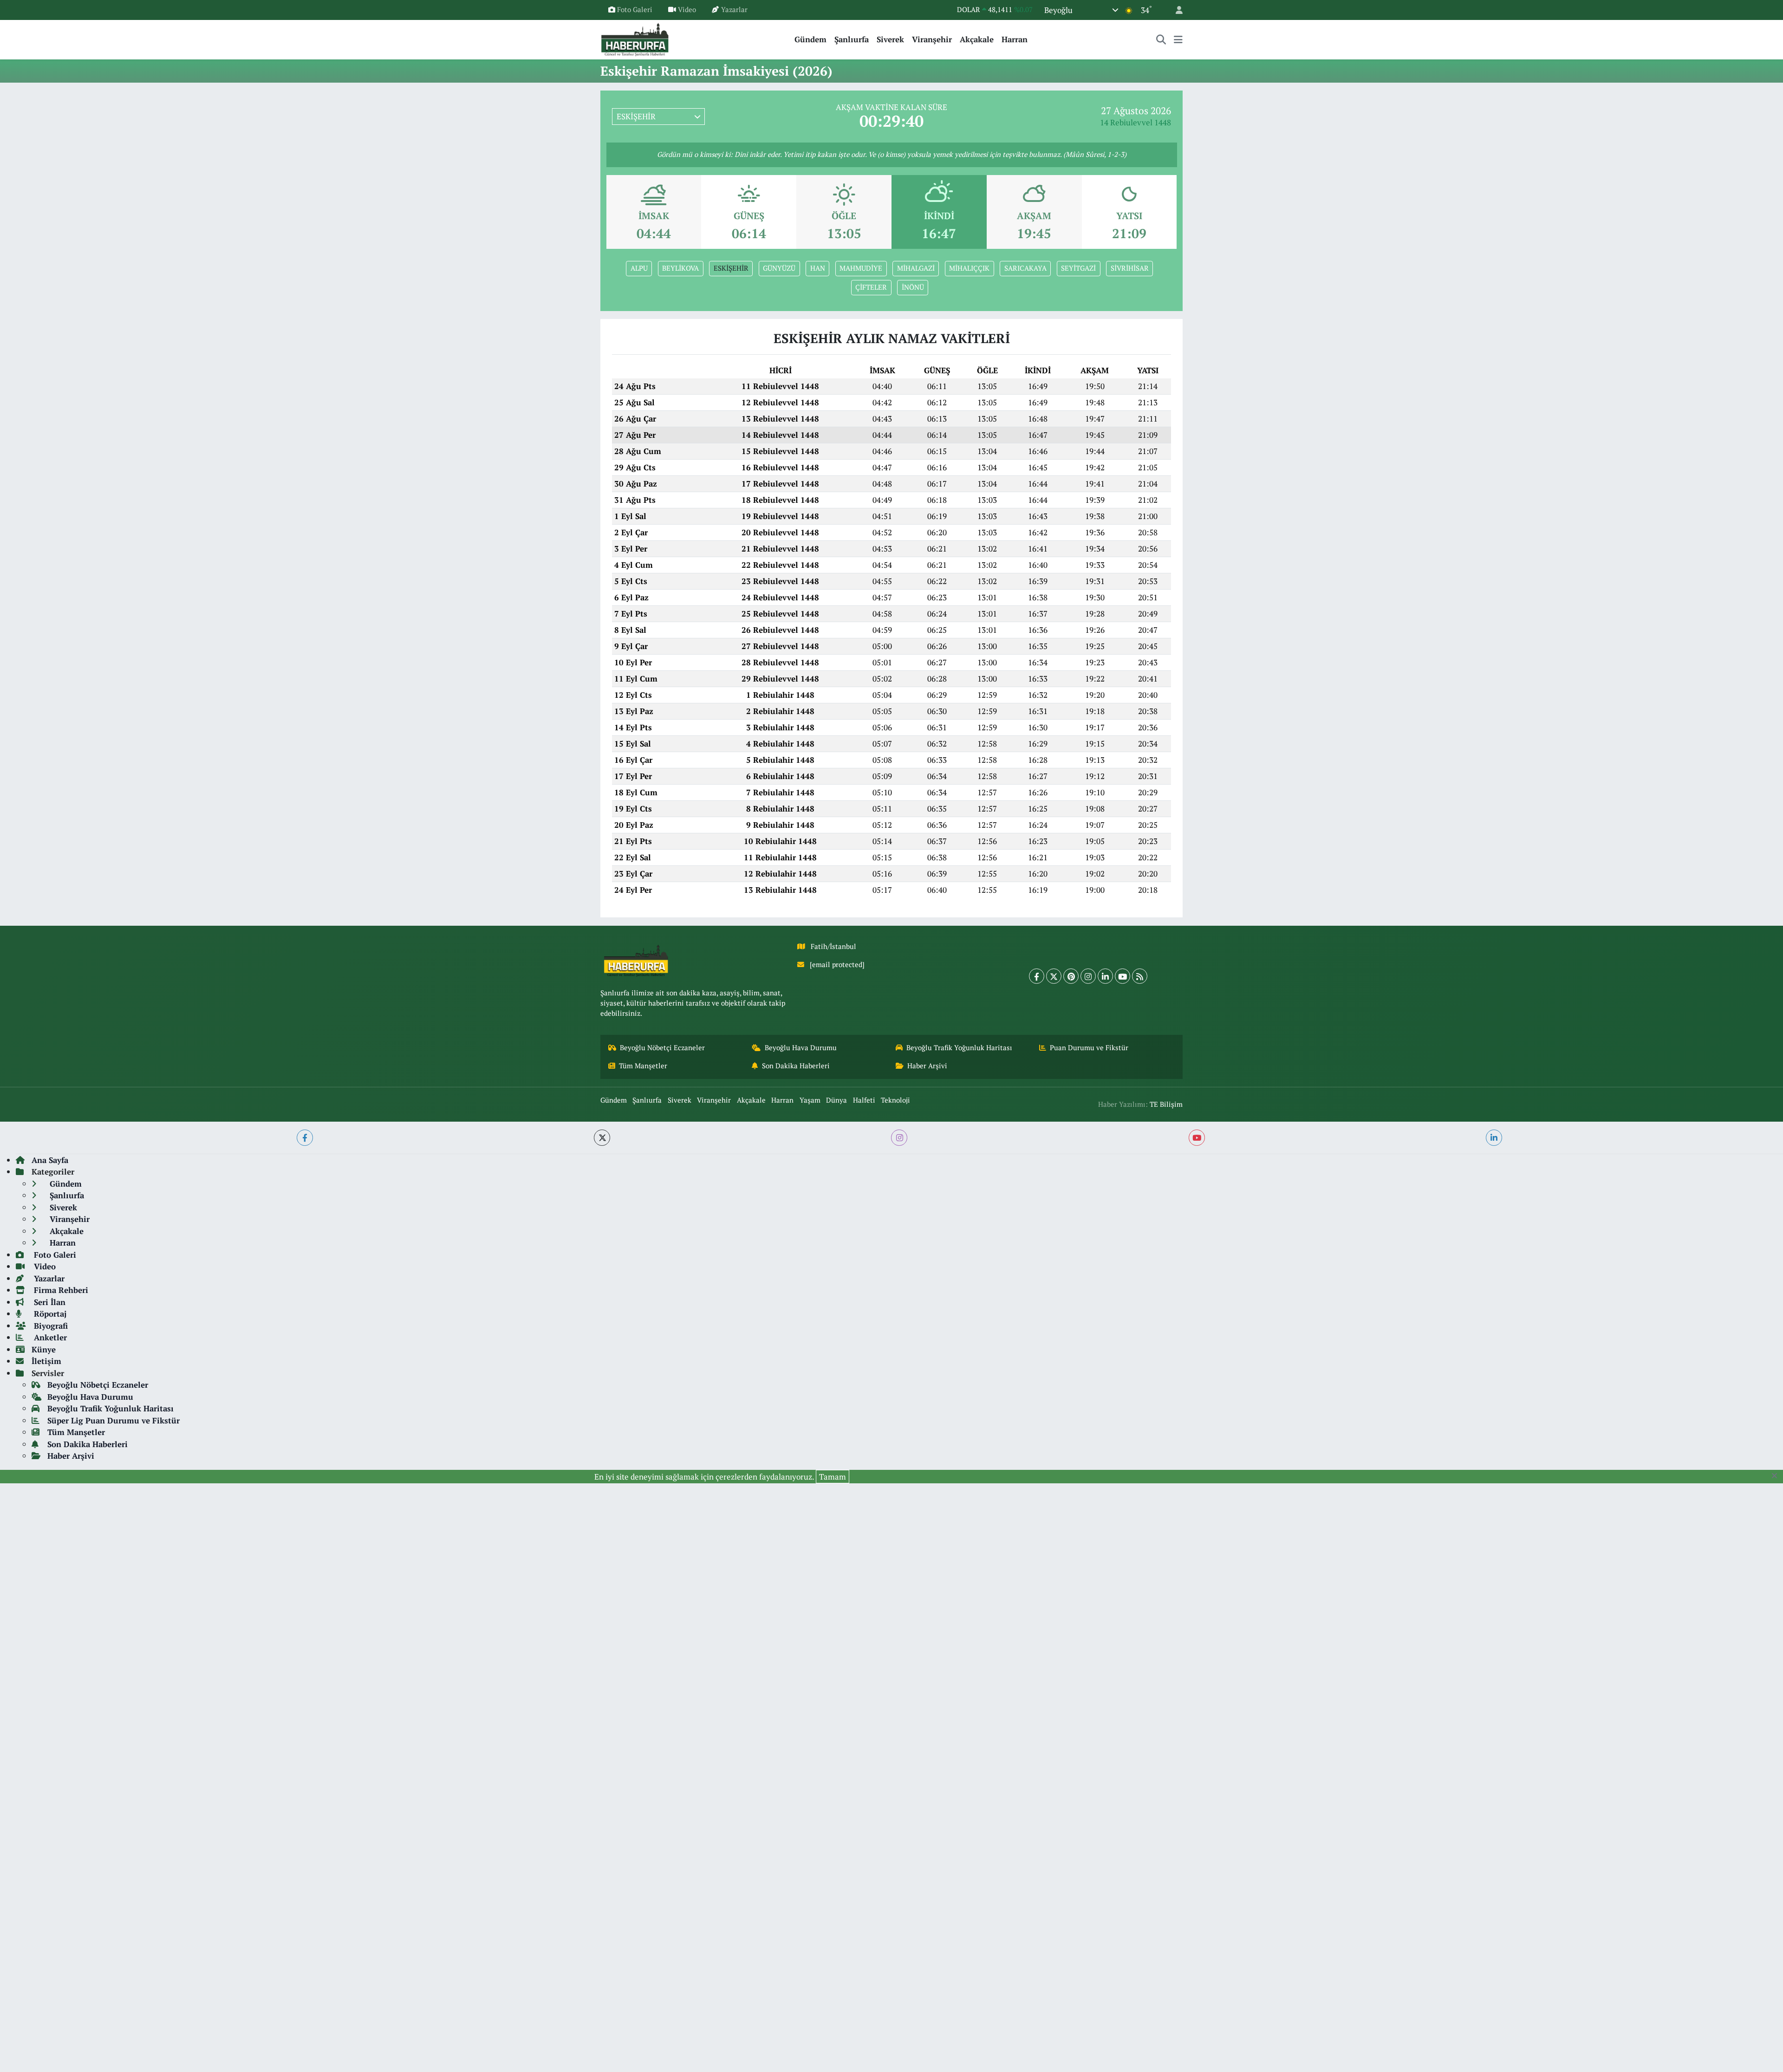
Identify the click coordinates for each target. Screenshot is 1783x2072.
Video (687, 10)
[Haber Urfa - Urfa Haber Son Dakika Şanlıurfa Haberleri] (635, 38)
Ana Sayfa (50, 1160)
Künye (44, 1349)
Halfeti (864, 1100)
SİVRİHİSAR (1130, 268)
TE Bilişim (1166, 1104)
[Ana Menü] (1178, 39)
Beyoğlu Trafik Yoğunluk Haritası (959, 1048)
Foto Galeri (635, 10)
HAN (818, 268)
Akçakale (977, 39)
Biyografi (50, 1326)
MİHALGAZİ (916, 268)
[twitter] (602, 1138)
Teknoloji (895, 1100)
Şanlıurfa (852, 39)
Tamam (833, 1477)
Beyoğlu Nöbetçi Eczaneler (662, 1048)
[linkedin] (1494, 1138)
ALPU (639, 268)
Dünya (836, 1100)
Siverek (890, 39)
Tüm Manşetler (643, 1066)
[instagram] (899, 1138)
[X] (1054, 976)
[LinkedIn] (1105, 976)
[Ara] (1161, 39)
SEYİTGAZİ (1078, 268)
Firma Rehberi (60, 1290)
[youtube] (1197, 1138)
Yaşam (810, 1100)
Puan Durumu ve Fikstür (1089, 1048)
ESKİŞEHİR (731, 268)
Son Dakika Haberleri (796, 1066)
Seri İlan (49, 1302)
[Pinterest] (1071, 976)
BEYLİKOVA (680, 268)
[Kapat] (1777, 1476)
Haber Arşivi (927, 1066)
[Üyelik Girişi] (1175, 10)
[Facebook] (1037, 976)
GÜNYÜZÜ (779, 268)
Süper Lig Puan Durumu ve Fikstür (114, 1420)
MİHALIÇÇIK (969, 268)
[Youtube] (1123, 976)
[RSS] (1140, 976)
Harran (1015, 39)
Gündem (810, 39)
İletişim (46, 1361)
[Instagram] (1088, 976)
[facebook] (305, 1138)
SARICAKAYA (1025, 268)
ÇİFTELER (871, 287)
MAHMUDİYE (861, 268)
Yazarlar (734, 10)
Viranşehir (932, 39)
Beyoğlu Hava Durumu (801, 1048)
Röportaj (49, 1314)
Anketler (49, 1337)
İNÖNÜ (913, 287)
